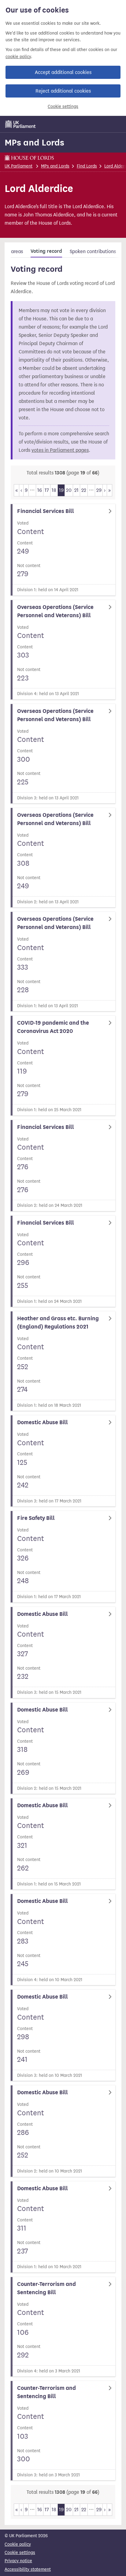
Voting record (46, 251)
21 (76, 490)
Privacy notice (18, 2561)
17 (47, 490)
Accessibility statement (28, 2569)
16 (40, 490)
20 (69, 490)
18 (54, 490)
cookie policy (18, 57)
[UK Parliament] (20, 124)
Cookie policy (18, 2544)
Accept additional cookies (63, 72)
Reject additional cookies (63, 91)
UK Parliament (19, 166)
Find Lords (87, 166)
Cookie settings (63, 107)
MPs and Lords (34, 142)
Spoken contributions (93, 251)
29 (99, 490)
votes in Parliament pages (60, 450)
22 (84, 490)
